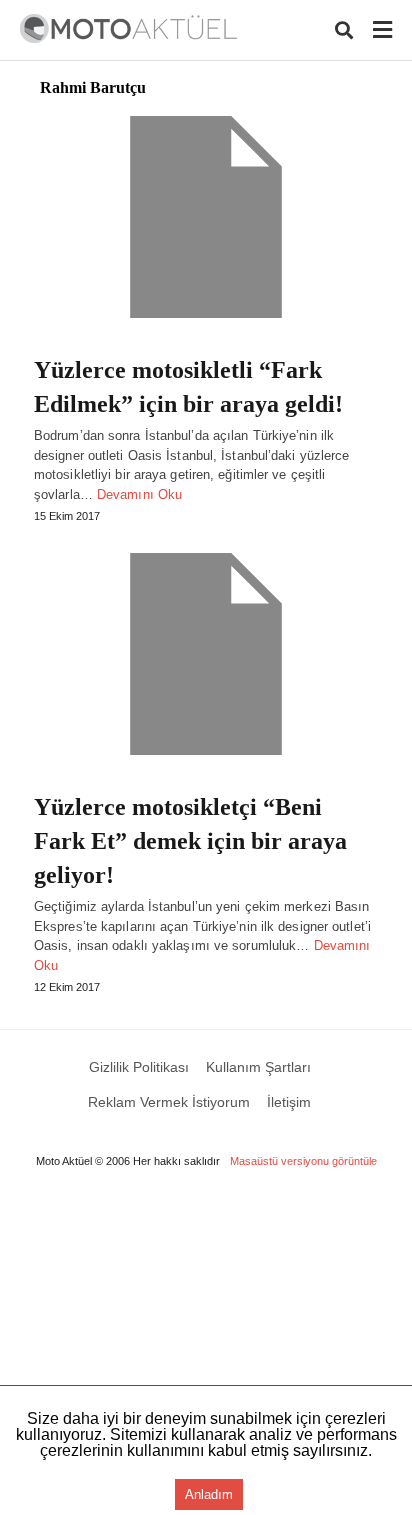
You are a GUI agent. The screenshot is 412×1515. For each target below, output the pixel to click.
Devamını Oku (139, 494)
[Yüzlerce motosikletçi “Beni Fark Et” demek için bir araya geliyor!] (206, 654)
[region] (206, 1352)
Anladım (209, 1494)
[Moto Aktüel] (128, 28)
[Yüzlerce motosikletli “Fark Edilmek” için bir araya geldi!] (206, 217)
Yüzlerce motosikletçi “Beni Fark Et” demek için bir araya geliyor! (190, 840)
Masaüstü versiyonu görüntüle (303, 1161)
